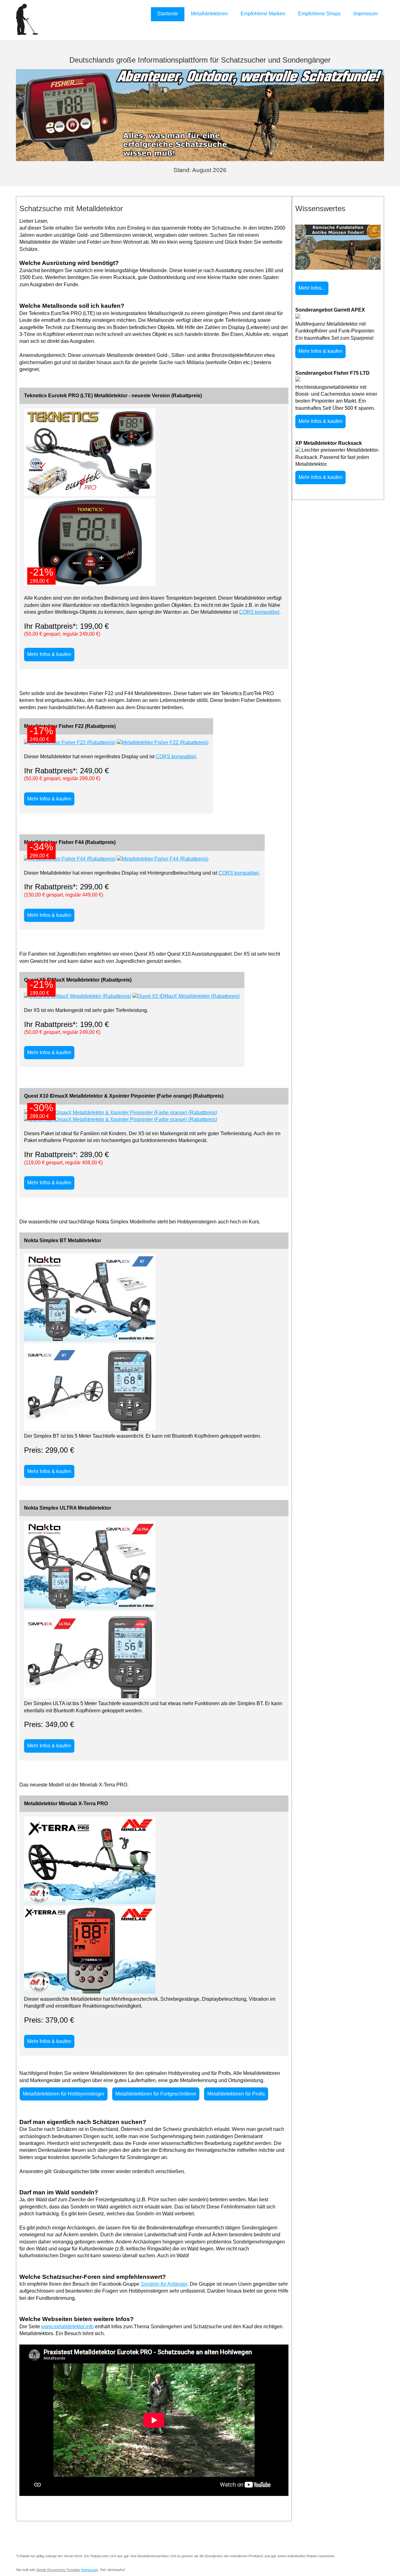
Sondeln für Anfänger (164, 2284)
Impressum (366, 14)
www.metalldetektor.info (67, 2327)
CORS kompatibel (259, 612)
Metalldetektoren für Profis (236, 2094)
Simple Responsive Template (58, 2570)
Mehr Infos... (312, 288)
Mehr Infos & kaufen (49, 654)
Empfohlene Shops (319, 14)
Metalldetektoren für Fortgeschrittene (156, 2094)
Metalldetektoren (209, 14)
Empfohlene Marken (263, 14)
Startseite (168, 14)
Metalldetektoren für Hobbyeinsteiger (64, 2094)
